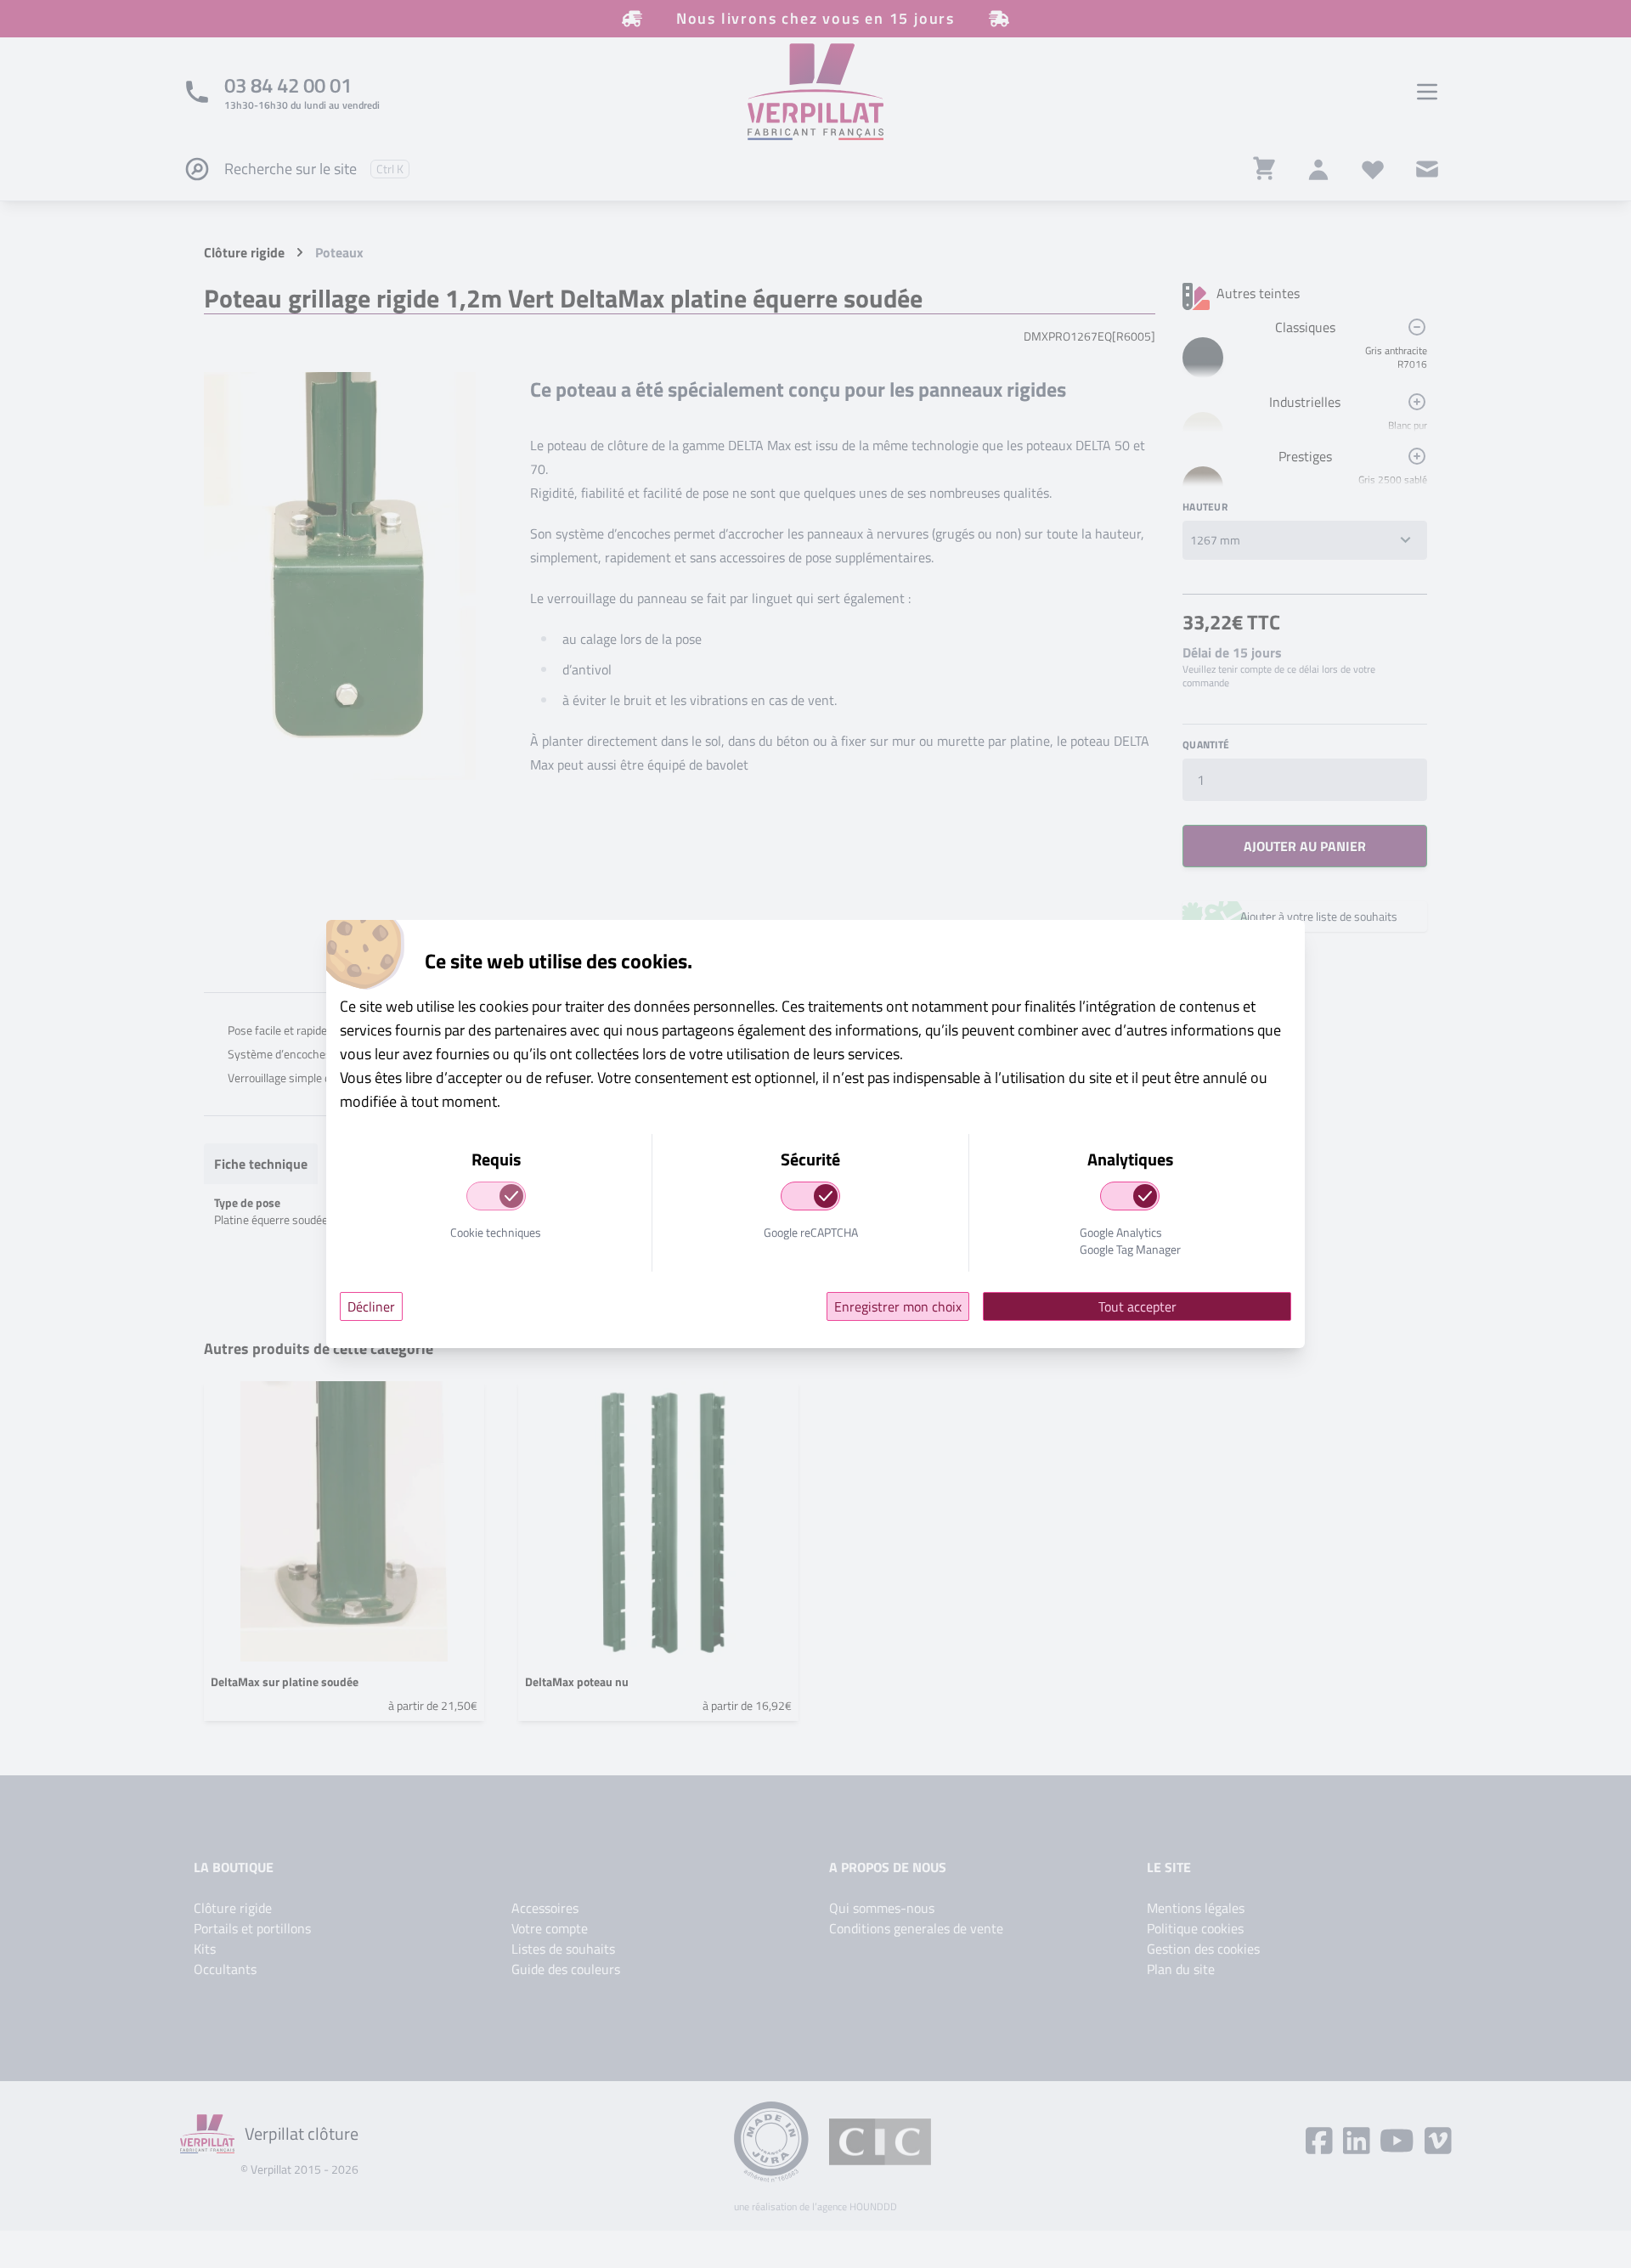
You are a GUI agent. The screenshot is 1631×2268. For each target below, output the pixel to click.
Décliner (371, 1306)
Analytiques (1130, 1160)
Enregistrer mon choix (898, 1306)
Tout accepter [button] (1137, 1306)
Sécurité (810, 1160)
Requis (496, 1160)
